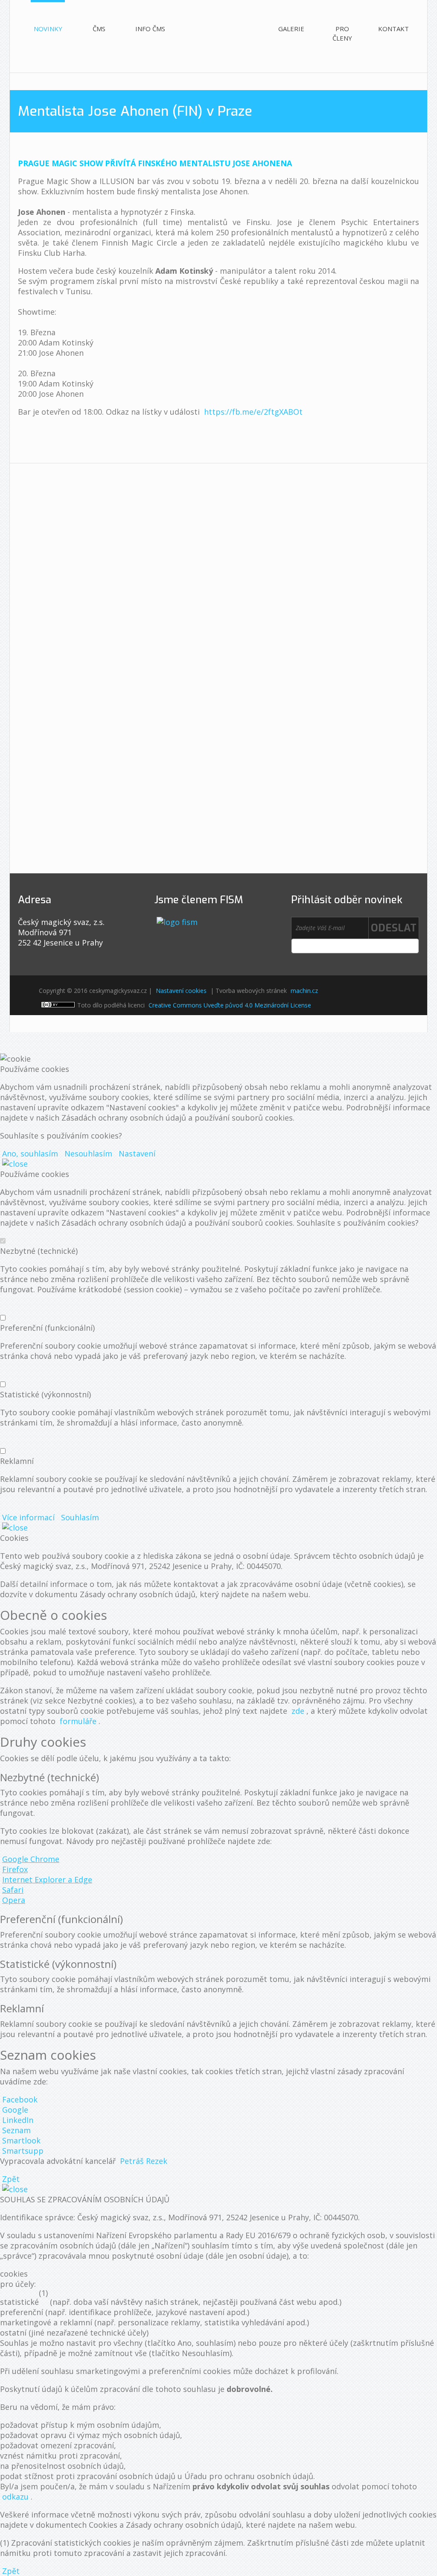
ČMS (99, 29)
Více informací (28, 1517)
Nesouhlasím (88, 1153)
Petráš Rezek (144, 2161)
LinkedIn (18, 2120)
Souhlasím (80, 1517)
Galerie (291, 29)
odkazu (15, 2497)
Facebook (20, 2099)
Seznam (16, 2130)
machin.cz (304, 991)
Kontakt (393, 29)
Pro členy (342, 33)
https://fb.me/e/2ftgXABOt (253, 412)
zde (298, 1711)
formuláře (78, 1721)
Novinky (48, 29)
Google (15, 2110)
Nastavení (137, 1153)
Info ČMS (150, 29)
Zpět (11, 2179)
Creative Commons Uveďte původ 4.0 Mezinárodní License (230, 1005)
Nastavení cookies (181, 991)
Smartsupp (23, 2151)
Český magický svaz (221, 28)
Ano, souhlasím (30, 1153)
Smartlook (21, 2140)
